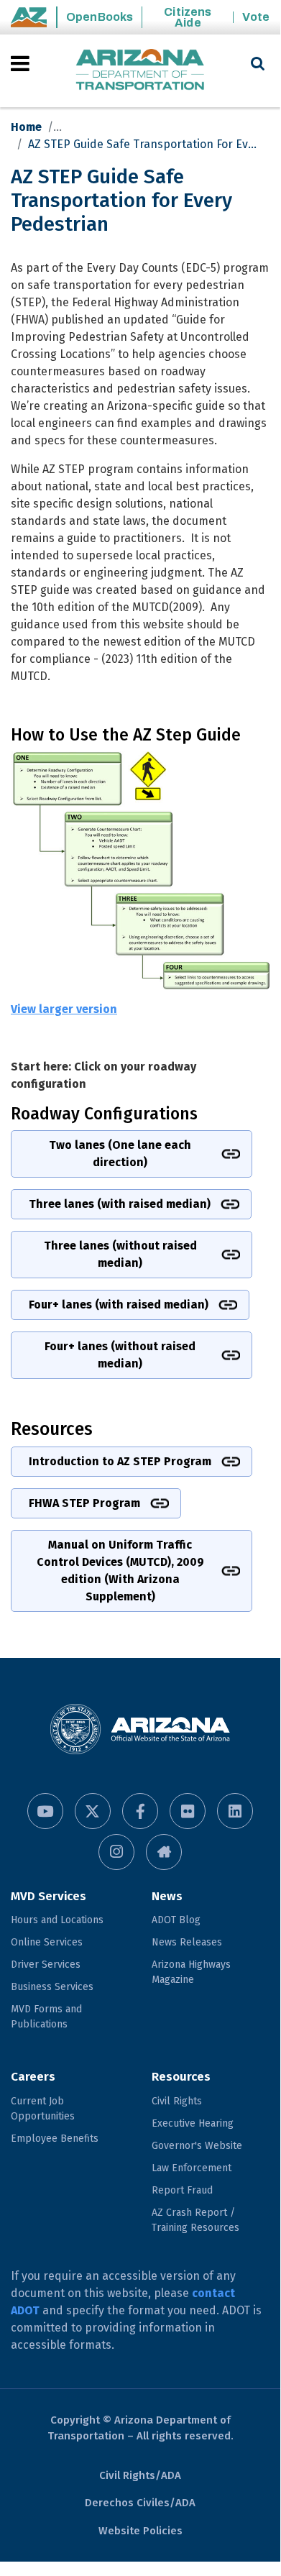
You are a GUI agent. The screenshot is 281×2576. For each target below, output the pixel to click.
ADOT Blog (176, 1920)
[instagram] (116, 1852)
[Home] (140, 71)
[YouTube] (45, 1811)
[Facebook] (140, 1811)
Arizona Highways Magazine (191, 1972)
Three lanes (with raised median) (120, 1204)
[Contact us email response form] (164, 1852)
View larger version (64, 1009)
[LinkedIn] (235, 1811)
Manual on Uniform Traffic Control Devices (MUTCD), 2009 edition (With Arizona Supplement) (120, 1571)
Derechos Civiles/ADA (140, 2503)
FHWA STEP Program (84, 1503)
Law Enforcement (192, 2168)
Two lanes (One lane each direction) (120, 1154)
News (167, 1896)
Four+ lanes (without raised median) (120, 1355)
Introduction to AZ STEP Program (120, 1461)
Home (26, 127)
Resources (181, 2077)
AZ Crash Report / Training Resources (195, 2220)
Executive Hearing (193, 2123)
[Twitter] (93, 1811)
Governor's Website (197, 2146)
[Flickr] (188, 1811)
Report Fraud (182, 2190)
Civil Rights (177, 2101)
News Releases (187, 1942)
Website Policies (140, 2531)
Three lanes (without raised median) (120, 1254)
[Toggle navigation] (21, 63)
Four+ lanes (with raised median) (119, 1305)
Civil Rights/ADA (140, 2475)
